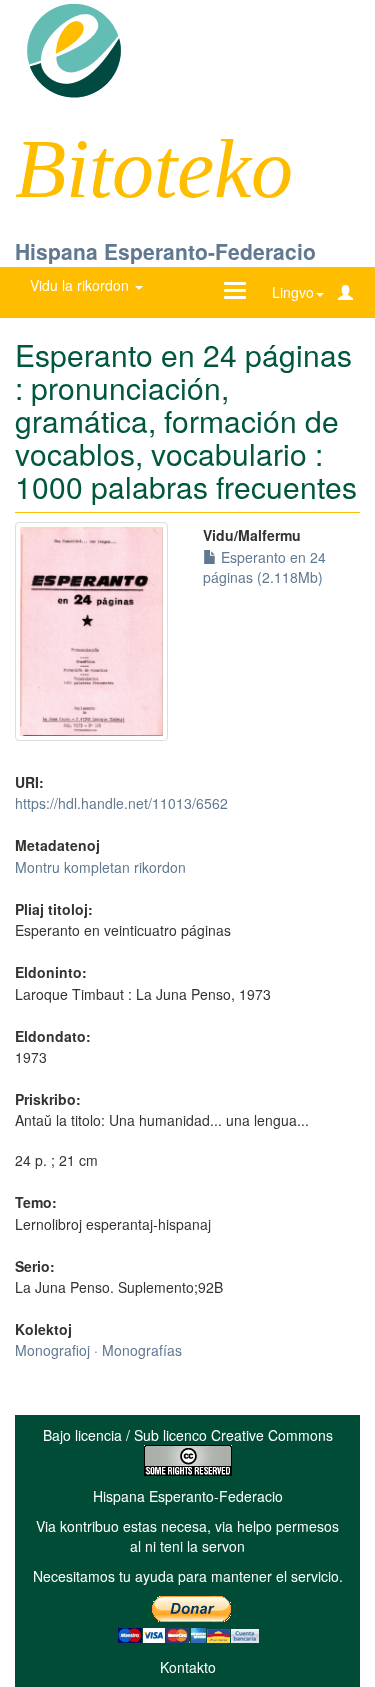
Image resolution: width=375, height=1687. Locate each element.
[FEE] (73, 49)
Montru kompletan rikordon (100, 867)
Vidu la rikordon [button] (81, 285)
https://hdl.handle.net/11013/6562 (121, 803)
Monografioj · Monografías (98, 1350)
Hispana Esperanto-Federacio (165, 251)
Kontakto (188, 1667)
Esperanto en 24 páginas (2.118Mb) (264, 567)
